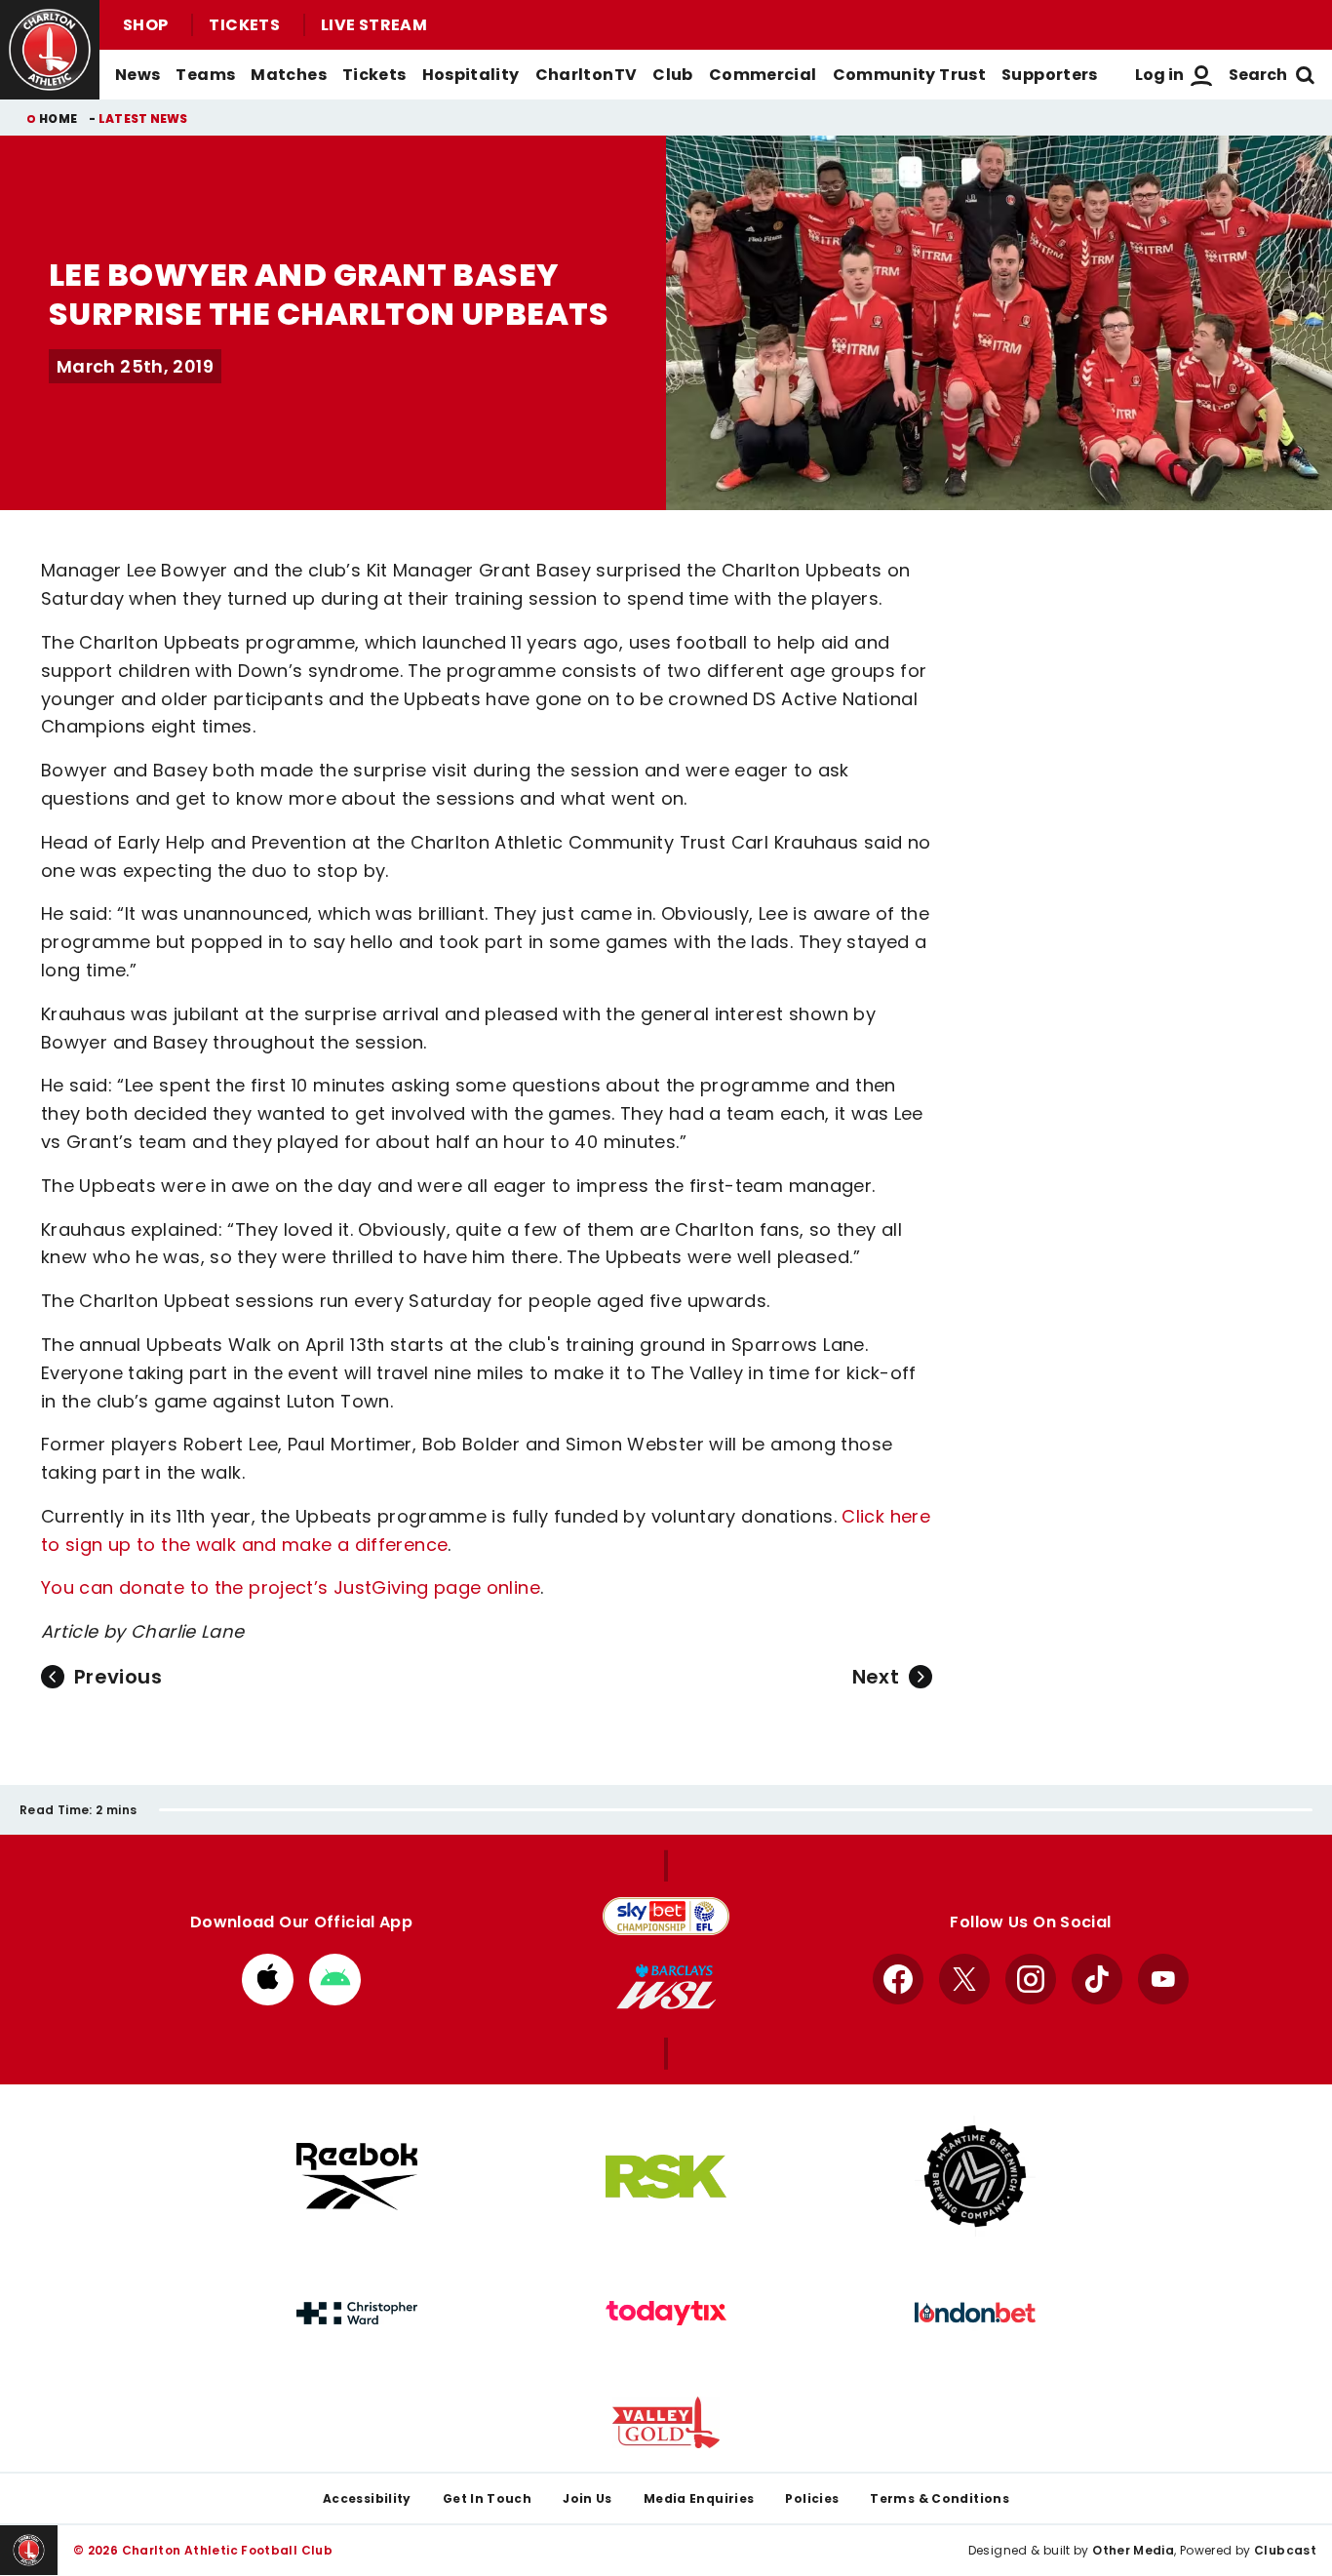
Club (672, 75)
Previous (118, 1677)
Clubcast (1285, 2550)
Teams (205, 75)
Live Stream (374, 25)
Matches (289, 75)
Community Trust (910, 75)
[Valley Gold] (666, 2422)
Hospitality (471, 75)
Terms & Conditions (940, 2498)
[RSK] (666, 2177)
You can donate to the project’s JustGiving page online (291, 1587)
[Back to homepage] (50, 50)
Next (876, 1677)
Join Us (588, 2498)
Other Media (1133, 2550)
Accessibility (367, 2498)
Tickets (244, 25)
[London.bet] (975, 2313)
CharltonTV (587, 75)
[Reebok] (357, 2177)
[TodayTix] (666, 2314)
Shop (145, 25)
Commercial (763, 75)
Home (58, 119)
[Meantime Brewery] (975, 2176)
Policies (812, 2498)
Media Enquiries (699, 2498)
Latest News (143, 119)
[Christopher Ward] (357, 2314)
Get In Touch (487, 2498)
